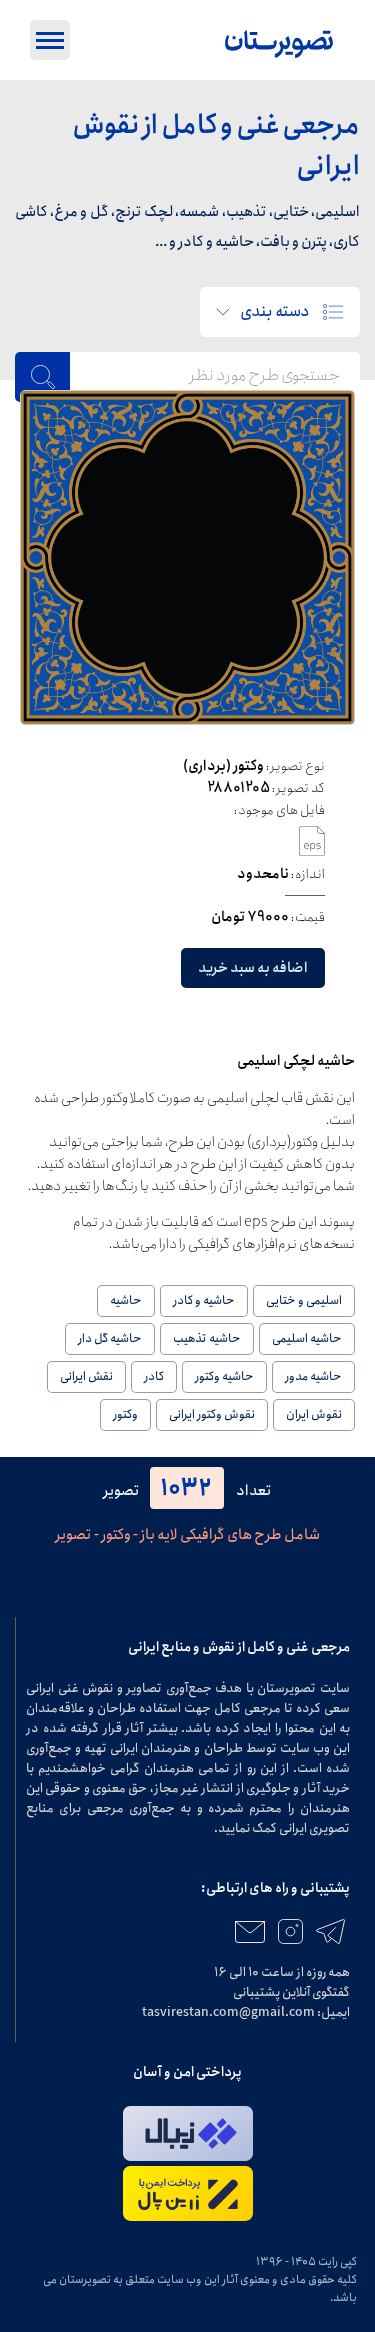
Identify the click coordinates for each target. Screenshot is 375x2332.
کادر (154, 1376)
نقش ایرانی (86, 1376)
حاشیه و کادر (204, 1300)
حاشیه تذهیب (207, 1338)
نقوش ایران (314, 1414)
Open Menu (50, 40)
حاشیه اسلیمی (307, 1338)
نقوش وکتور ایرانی (212, 1414)
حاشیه (126, 1300)
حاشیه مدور (313, 1376)
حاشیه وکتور (224, 1376)
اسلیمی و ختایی (304, 1300)
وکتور (125, 1414)
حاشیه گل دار (110, 1338)
